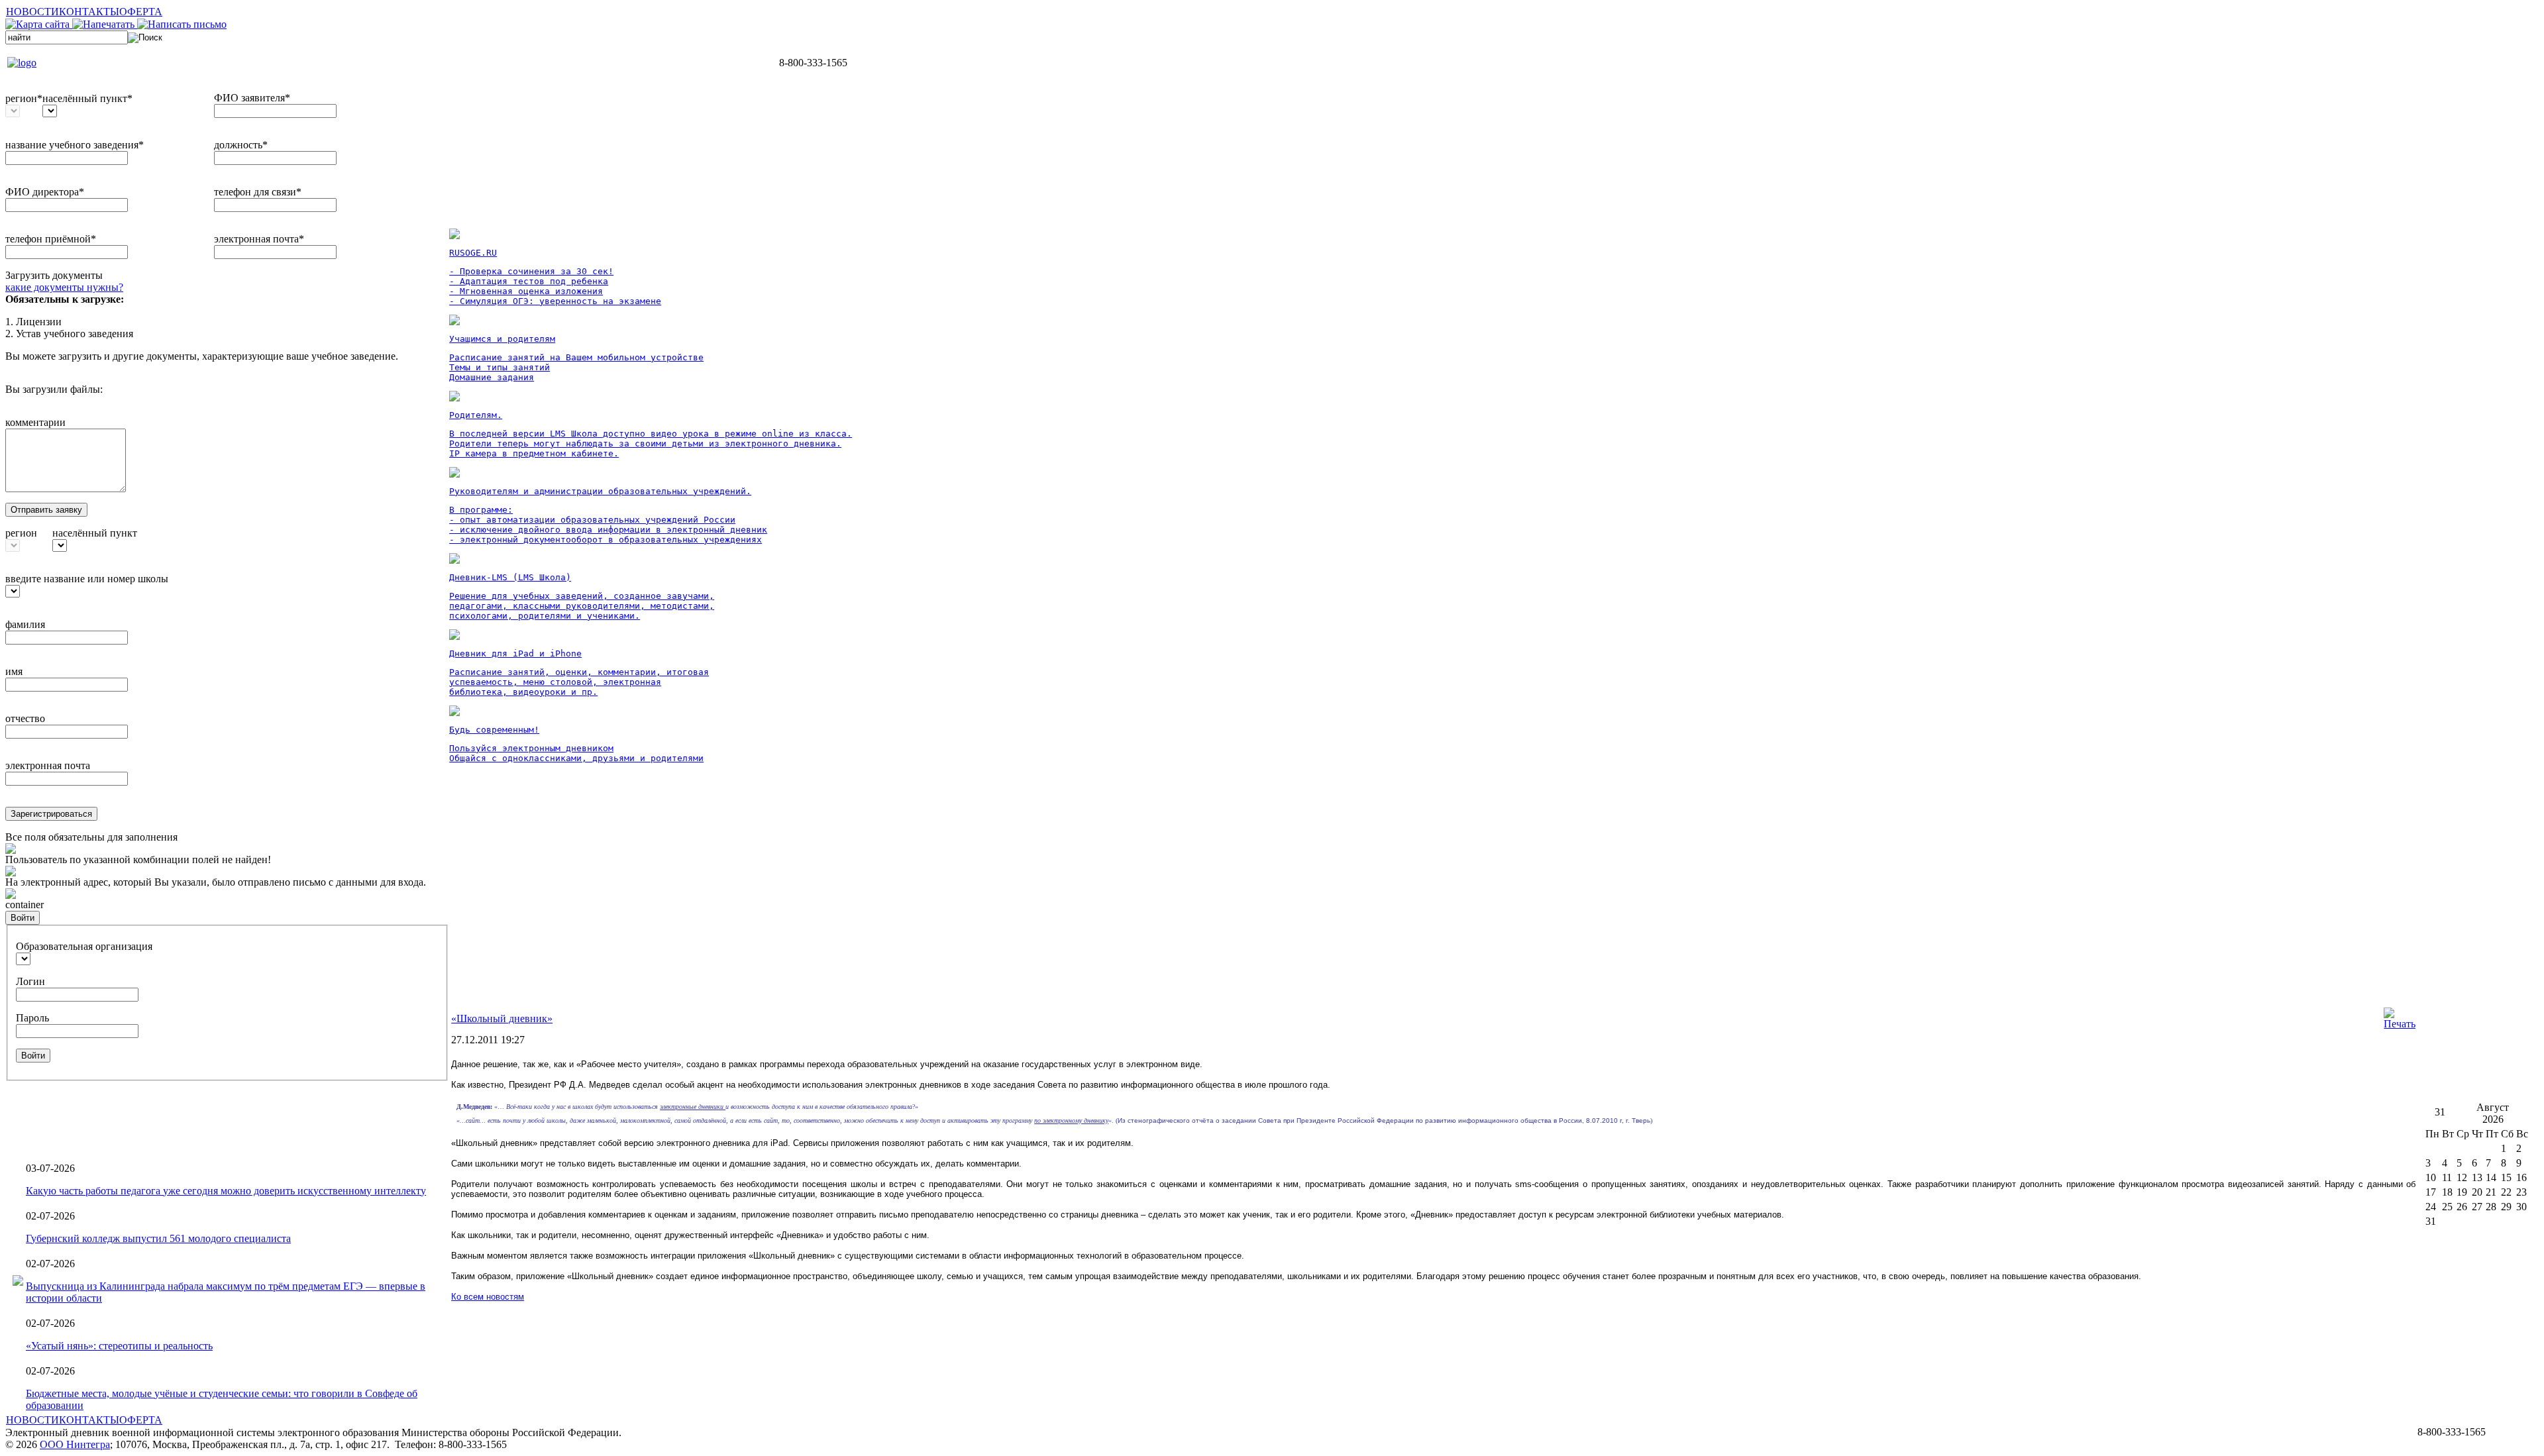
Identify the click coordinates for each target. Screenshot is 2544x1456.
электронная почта (48, 765)
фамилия (25, 624)
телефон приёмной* (51, 239)
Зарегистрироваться (51, 814)
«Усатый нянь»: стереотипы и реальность (119, 1346)
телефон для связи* (258, 192)
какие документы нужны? (64, 287)
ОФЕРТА (141, 12)
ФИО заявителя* (252, 98)
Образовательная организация (84, 946)
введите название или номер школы (87, 579)
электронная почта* (259, 239)
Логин (30, 981)
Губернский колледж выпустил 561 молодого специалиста (158, 1238)
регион (21, 533)
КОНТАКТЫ (89, 12)
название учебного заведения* (75, 145)
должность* (241, 145)
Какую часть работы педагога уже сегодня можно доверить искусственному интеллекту (226, 1191)
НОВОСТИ (32, 12)
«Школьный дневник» (502, 1018)
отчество (25, 718)
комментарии (35, 422)
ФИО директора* (45, 192)
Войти (23, 918)
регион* (24, 98)
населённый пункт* (87, 98)
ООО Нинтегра (75, 1444)
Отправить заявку (46, 510)
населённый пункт (95, 533)
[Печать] (2400, 1024)
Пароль (32, 1018)
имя (14, 671)
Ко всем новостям (488, 1297)
